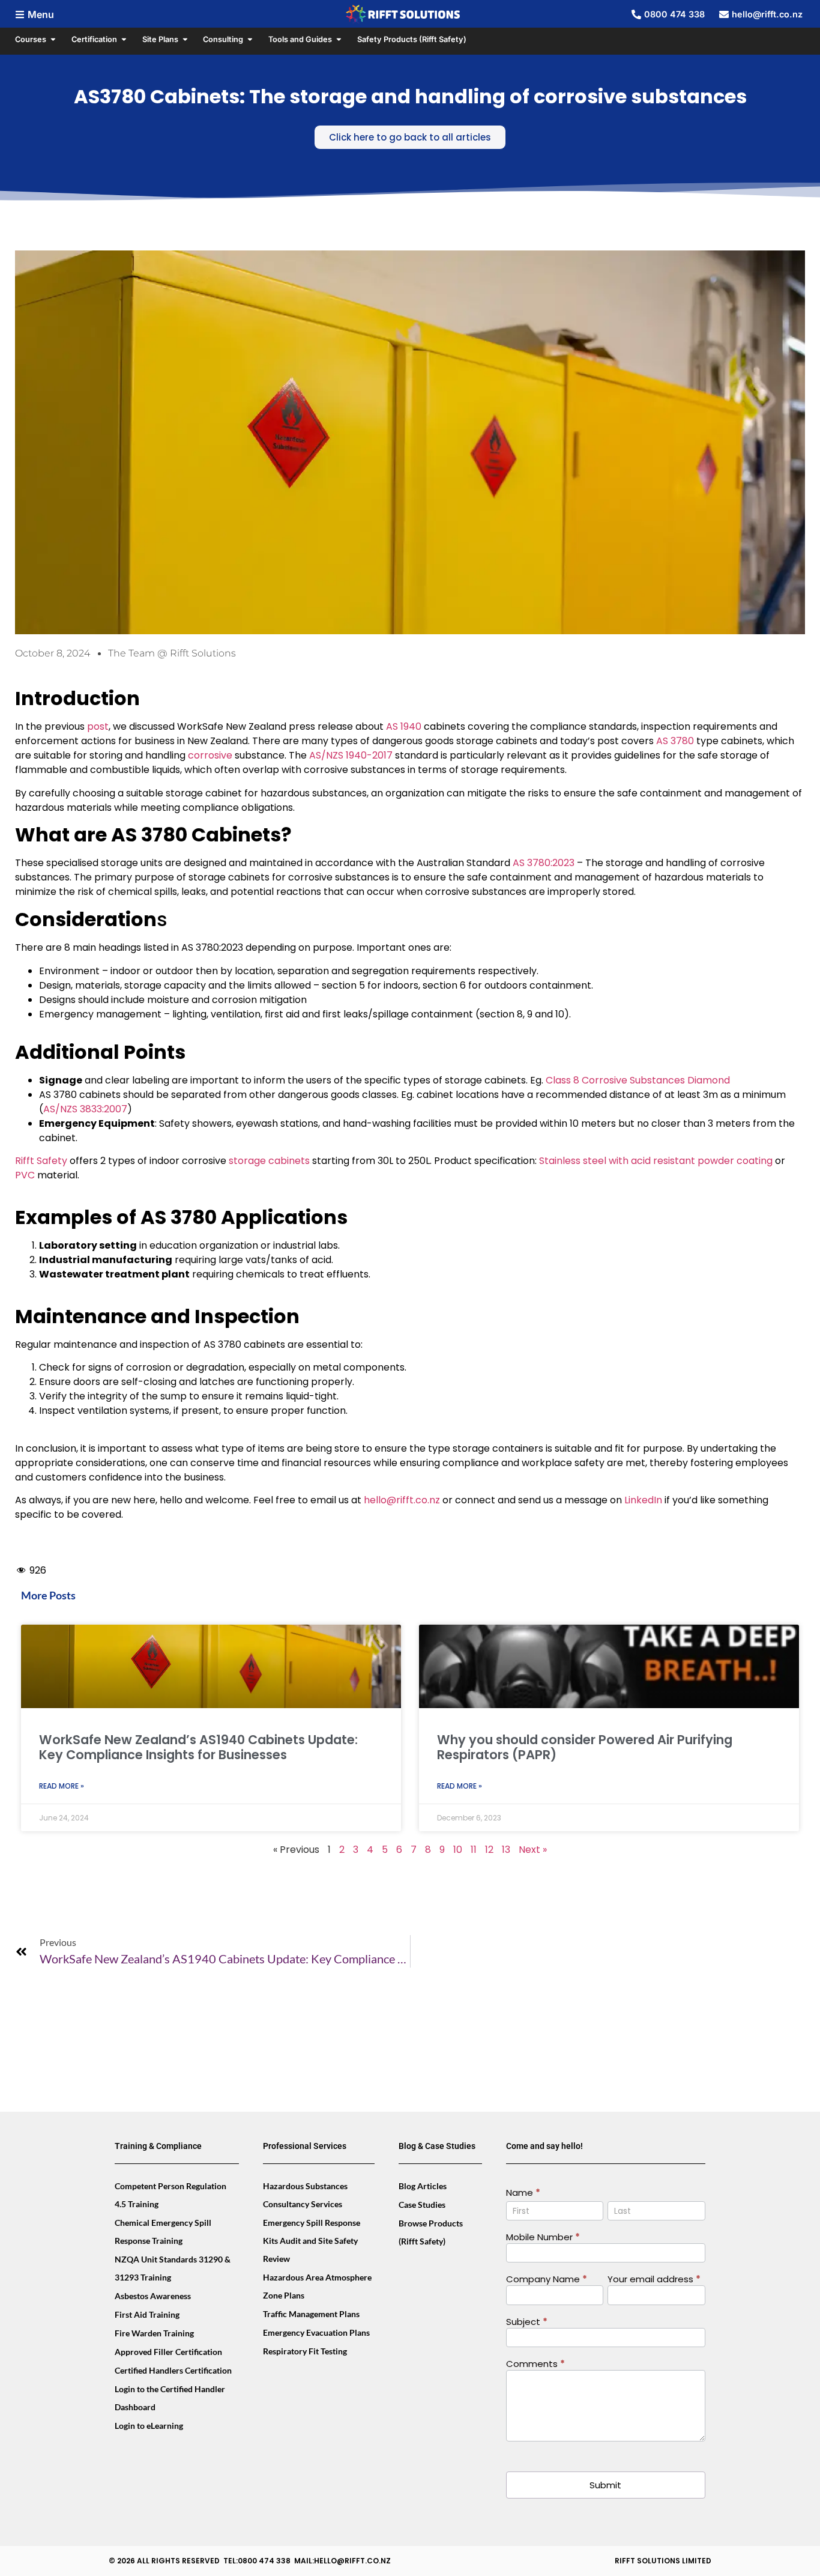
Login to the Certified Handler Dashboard (170, 2398)
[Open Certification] (124, 39)
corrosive (210, 755)
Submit (605, 2485)
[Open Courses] (53, 39)
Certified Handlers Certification (173, 2370)
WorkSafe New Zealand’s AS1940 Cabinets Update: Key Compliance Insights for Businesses (198, 1747)
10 (458, 1850)
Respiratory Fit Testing (305, 2351)
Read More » (62, 1786)
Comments (535, 2365)
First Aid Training (147, 2314)
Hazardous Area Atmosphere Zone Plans (317, 2286)
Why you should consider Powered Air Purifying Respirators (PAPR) (585, 1747)
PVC (25, 1175)
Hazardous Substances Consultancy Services (305, 2195)
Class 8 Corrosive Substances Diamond (638, 1080)
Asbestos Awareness (153, 2296)
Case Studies (422, 2205)
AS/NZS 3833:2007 (85, 1109)
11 (474, 1850)
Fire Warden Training (154, 2333)
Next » (533, 1850)
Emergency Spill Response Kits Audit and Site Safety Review (312, 2241)
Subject (527, 2323)
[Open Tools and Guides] (339, 39)
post (98, 726)
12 (489, 1850)
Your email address (654, 2280)
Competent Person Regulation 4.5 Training (170, 2195)
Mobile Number (543, 2238)
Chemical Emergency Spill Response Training (163, 2232)
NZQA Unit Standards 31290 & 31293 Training (173, 2268)
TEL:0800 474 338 (257, 2561)
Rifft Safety (41, 1161)
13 (506, 1850)
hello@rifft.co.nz (402, 1500)
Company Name (547, 2280)
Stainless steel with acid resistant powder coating (656, 1161)
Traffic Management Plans (311, 2314)
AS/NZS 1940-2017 (351, 755)
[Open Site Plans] (185, 39)
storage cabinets (269, 1161)
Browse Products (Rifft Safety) (431, 2232)
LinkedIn (643, 1500)
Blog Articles (423, 2186)
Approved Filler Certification (168, 2352)
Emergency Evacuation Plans (316, 2332)
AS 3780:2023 (544, 863)
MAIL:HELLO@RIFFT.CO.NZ (342, 2561)
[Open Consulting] (250, 39)
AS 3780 (675, 741)
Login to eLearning (149, 2426)
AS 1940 (404, 726)
